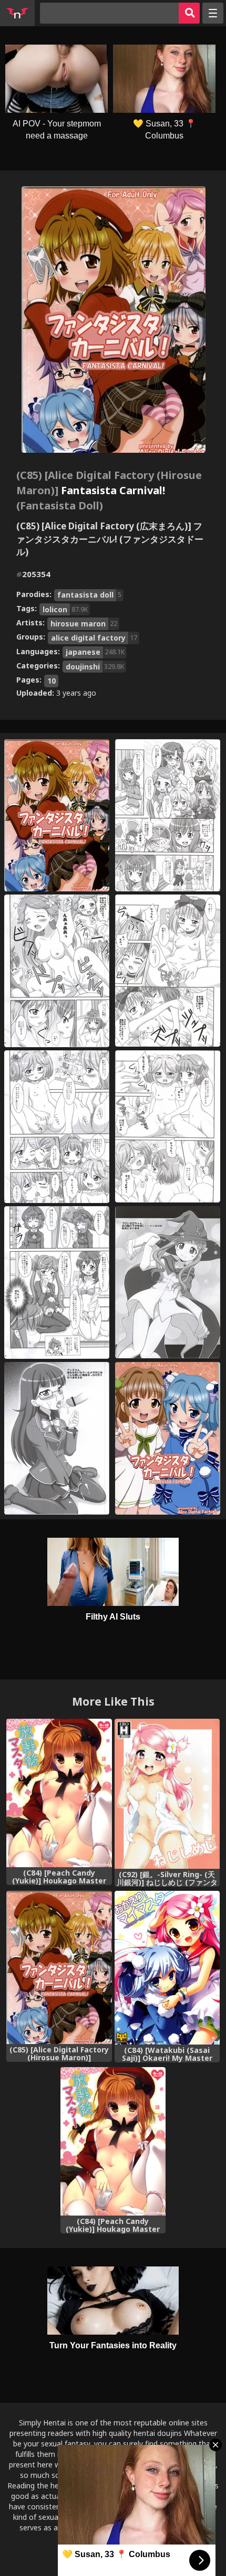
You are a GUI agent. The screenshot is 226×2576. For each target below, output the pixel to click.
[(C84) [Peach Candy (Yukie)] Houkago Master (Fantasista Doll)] (59, 1793)
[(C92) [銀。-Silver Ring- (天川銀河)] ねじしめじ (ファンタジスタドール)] (167, 1793)
